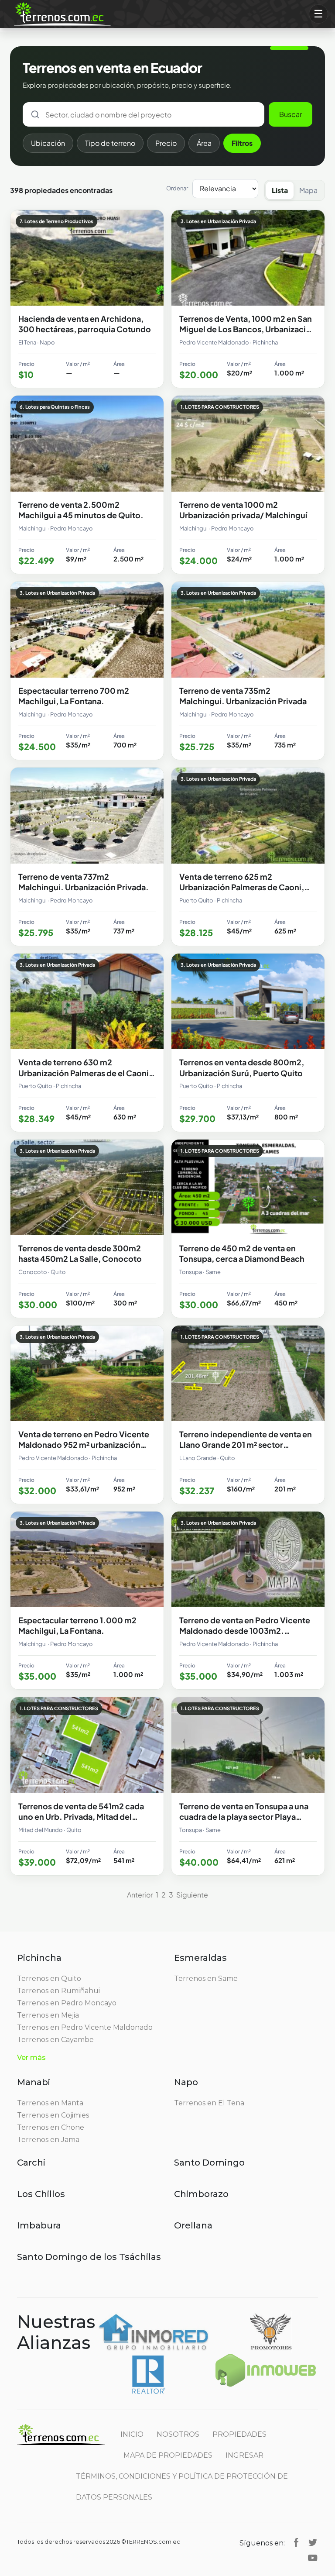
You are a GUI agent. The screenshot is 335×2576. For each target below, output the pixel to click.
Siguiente (192, 1895)
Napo (186, 2082)
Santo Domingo (209, 2163)
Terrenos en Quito (49, 1978)
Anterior (140, 1895)
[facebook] (296, 2542)
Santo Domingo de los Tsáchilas (89, 2257)
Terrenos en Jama (48, 2140)
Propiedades (239, 2434)
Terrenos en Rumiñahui (58, 1991)
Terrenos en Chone (51, 2127)
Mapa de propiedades (168, 2455)
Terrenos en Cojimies (53, 2115)
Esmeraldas (200, 1958)
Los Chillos (41, 2194)
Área (204, 143)
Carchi (31, 2163)
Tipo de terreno (110, 143)
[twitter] (313, 2542)
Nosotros (178, 2434)
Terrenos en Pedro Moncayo (67, 2003)
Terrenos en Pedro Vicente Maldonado (85, 2027)
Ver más (31, 2058)
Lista (280, 190)
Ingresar (244, 2455)
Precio (166, 143)
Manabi (34, 2082)
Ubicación (48, 143)
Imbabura (39, 2225)
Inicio (132, 2434)
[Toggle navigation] (318, 14)
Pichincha (39, 1958)
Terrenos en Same (206, 1978)
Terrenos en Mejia (48, 2015)
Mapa (308, 190)
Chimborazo (201, 2194)
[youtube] (313, 2557)
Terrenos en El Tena (209, 2103)
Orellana (193, 2225)
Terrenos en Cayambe (55, 2040)
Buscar (291, 114)
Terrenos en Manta (50, 2103)
